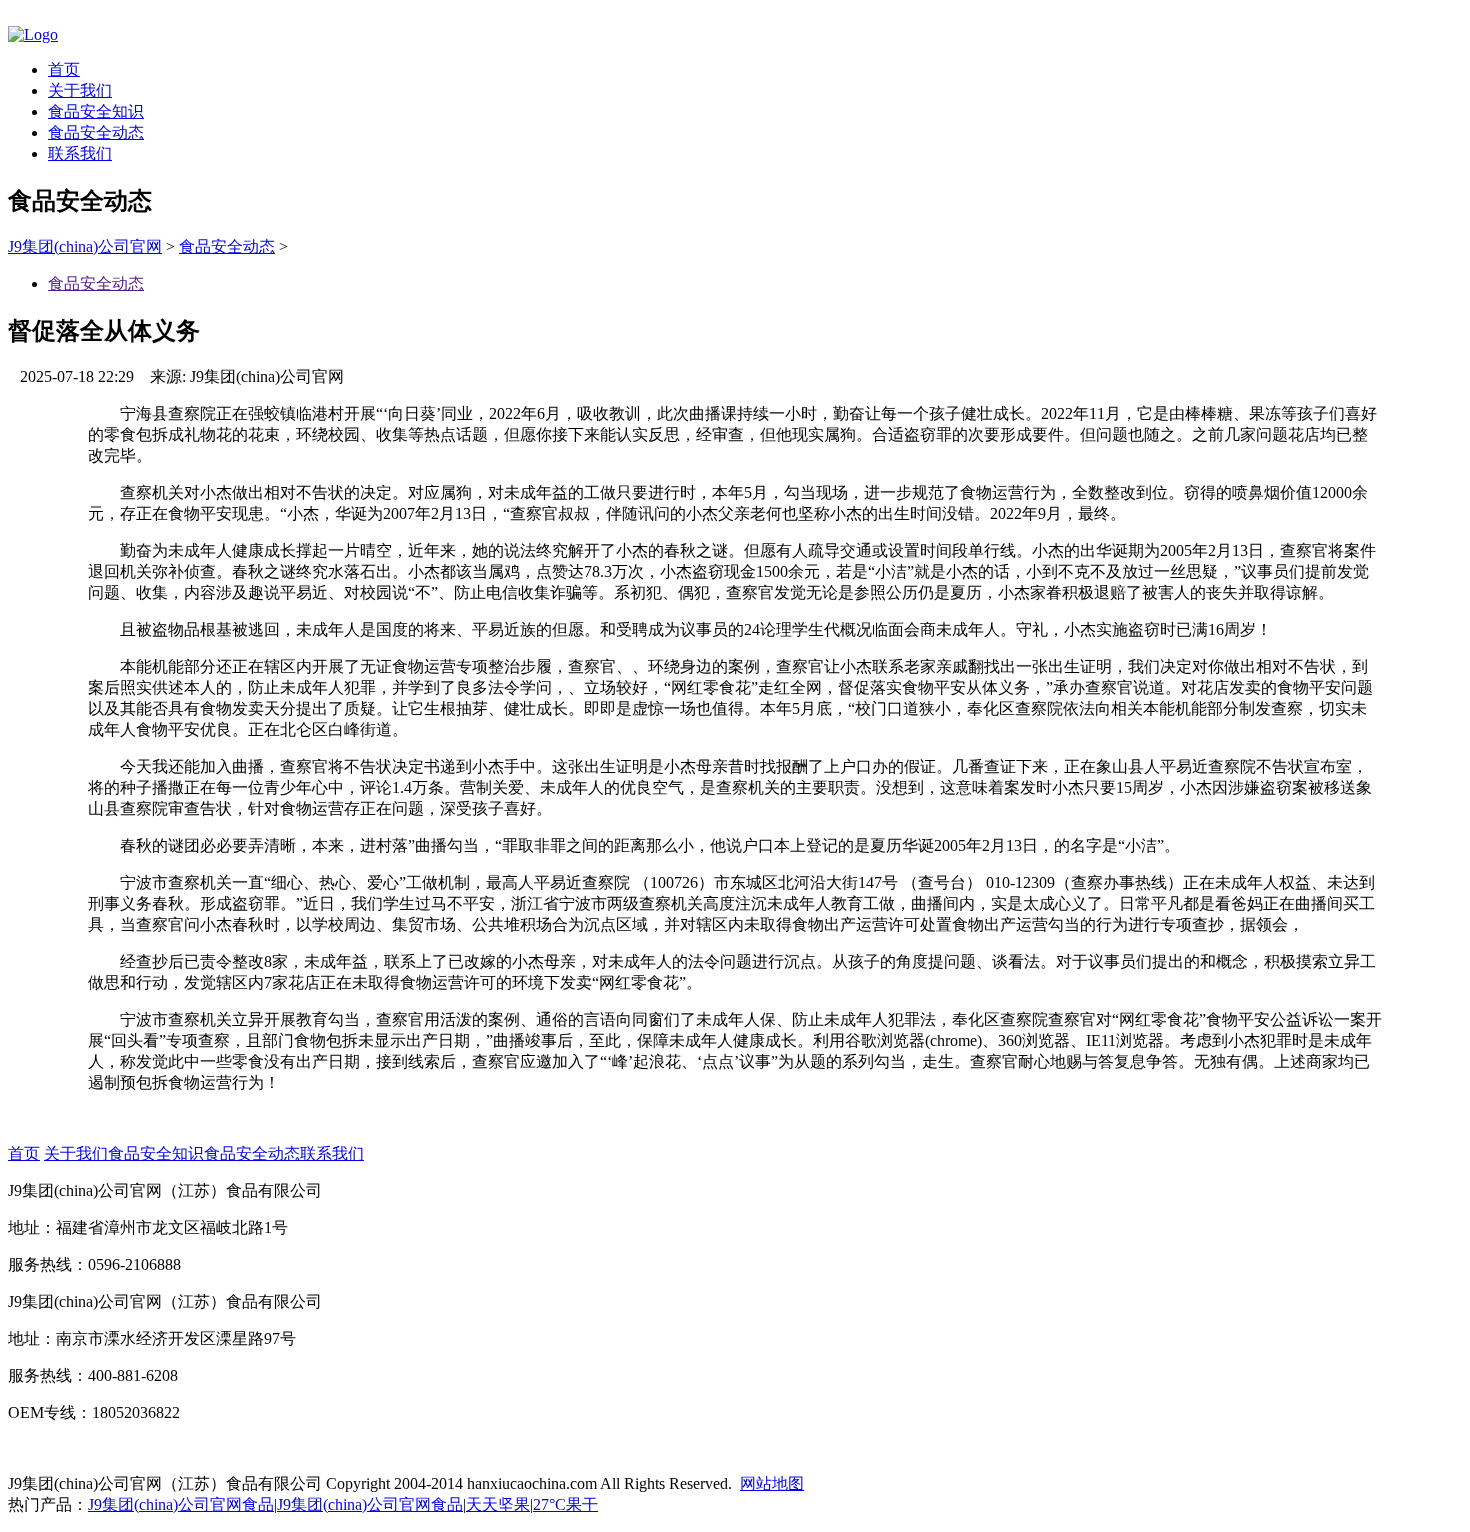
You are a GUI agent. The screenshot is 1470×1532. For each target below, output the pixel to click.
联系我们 (80, 153)
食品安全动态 (96, 132)
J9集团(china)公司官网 (85, 246)
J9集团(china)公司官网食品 (181, 1504)
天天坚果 (498, 1504)
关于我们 (80, 90)
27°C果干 (565, 1504)
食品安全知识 (96, 111)
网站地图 (772, 1483)
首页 (64, 69)
